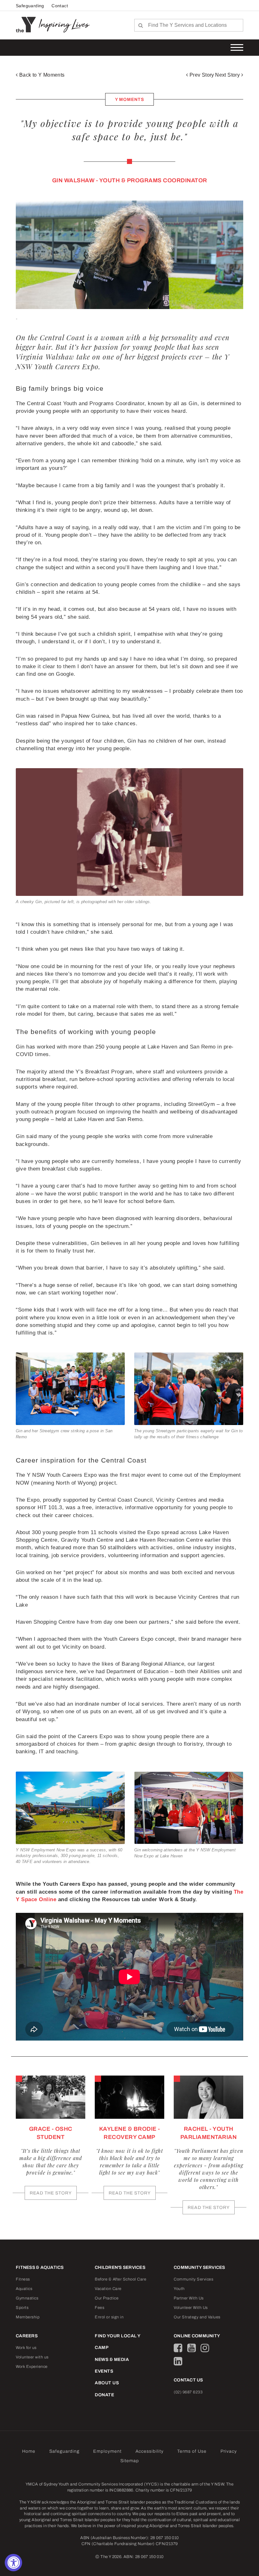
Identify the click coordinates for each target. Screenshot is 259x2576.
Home (29, 2451)
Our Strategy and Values (197, 2317)
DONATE (104, 2395)
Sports (22, 2308)
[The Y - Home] (27, 24)
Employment (107, 2451)
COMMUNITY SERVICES (199, 2267)
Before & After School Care (120, 2279)
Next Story (228, 75)
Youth (179, 2289)
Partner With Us (189, 2298)
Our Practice (107, 2298)
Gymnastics (27, 2298)
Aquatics (24, 2289)
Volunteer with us (32, 2357)
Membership (28, 2317)
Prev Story (201, 75)
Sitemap (130, 2461)
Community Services (193, 2279)
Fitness (23, 2279)
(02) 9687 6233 (188, 2392)
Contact (60, 6)
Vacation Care (108, 2289)
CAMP (102, 2348)
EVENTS (104, 2371)
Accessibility (150, 2451)
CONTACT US (188, 2380)
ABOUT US (107, 2383)
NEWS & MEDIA (112, 2360)
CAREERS (27, 2336)
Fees (99, 2308)
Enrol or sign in (109, 2317)
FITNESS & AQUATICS (40, 2267)
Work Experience (32, 2367)
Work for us (26, 2348)
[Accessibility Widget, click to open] (13, 2563)
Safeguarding (30, 6)
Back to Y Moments (41, 75)
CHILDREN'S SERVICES (120, 2267)
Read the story (51, 2193)
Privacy (229, 2451)
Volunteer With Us (191, 2308)
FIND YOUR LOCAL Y (118, 2336)
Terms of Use (192, 2451)
